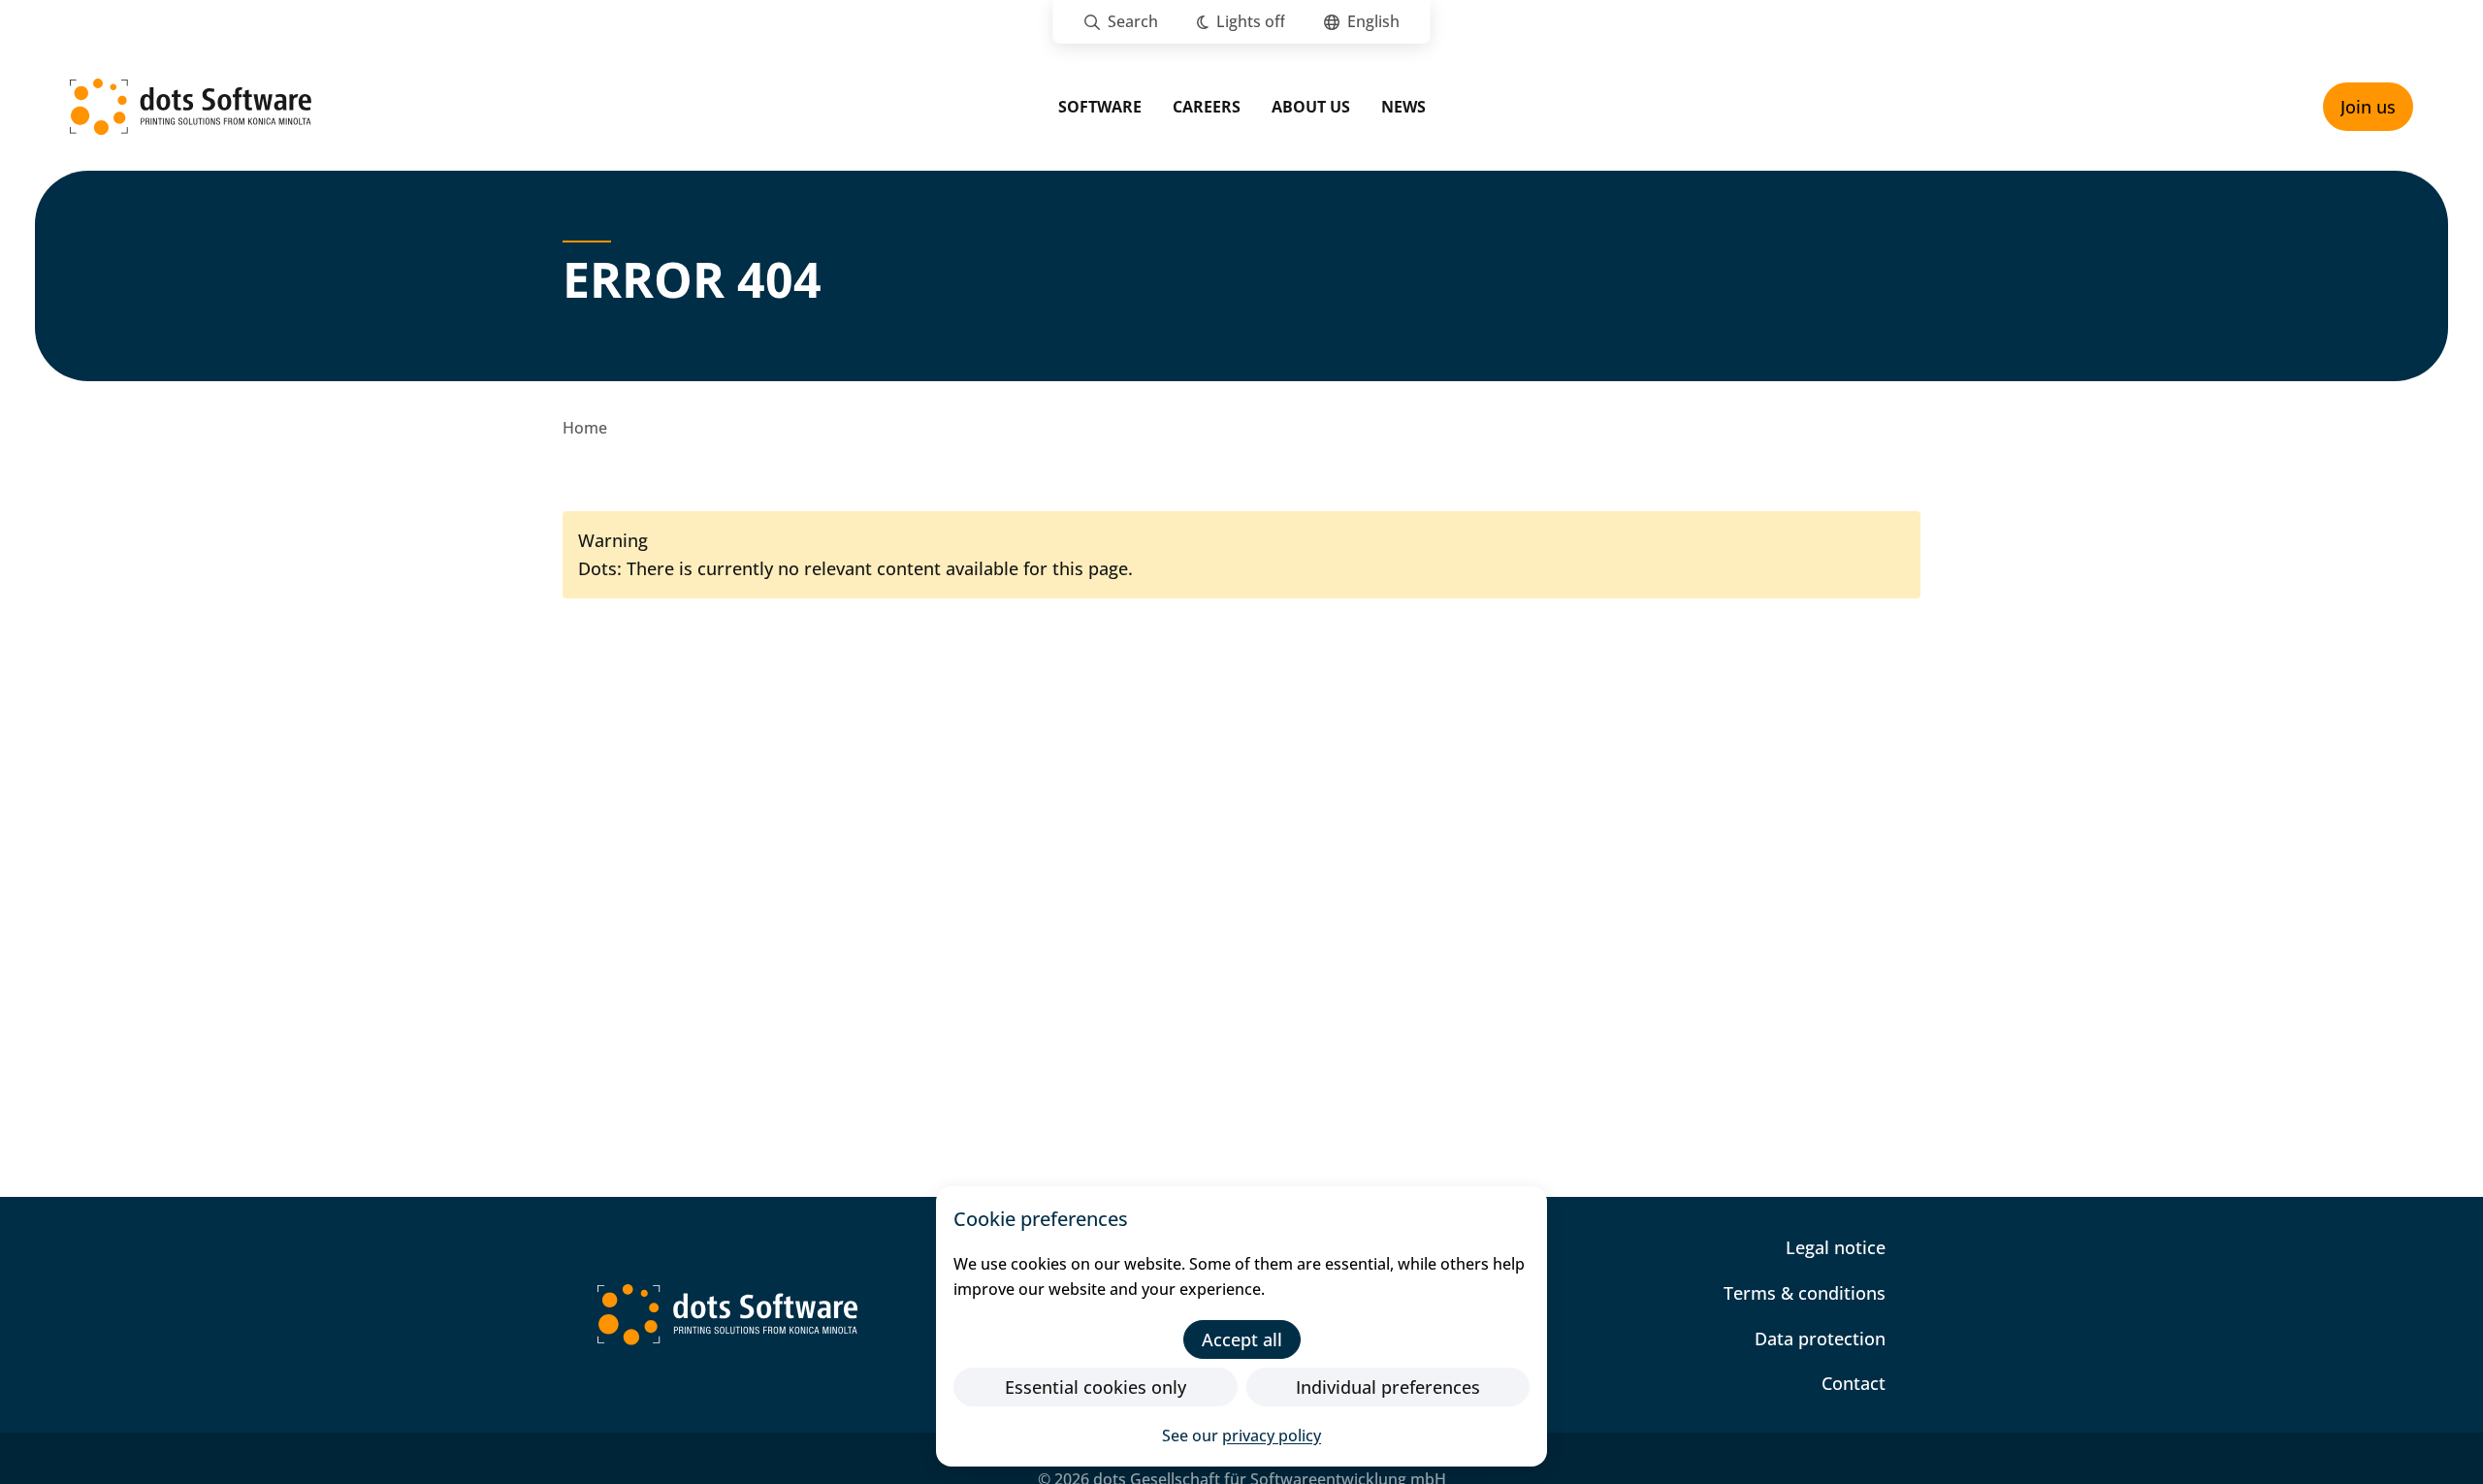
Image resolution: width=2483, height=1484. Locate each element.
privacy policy (1272, 1436)
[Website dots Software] (727, 1315)
